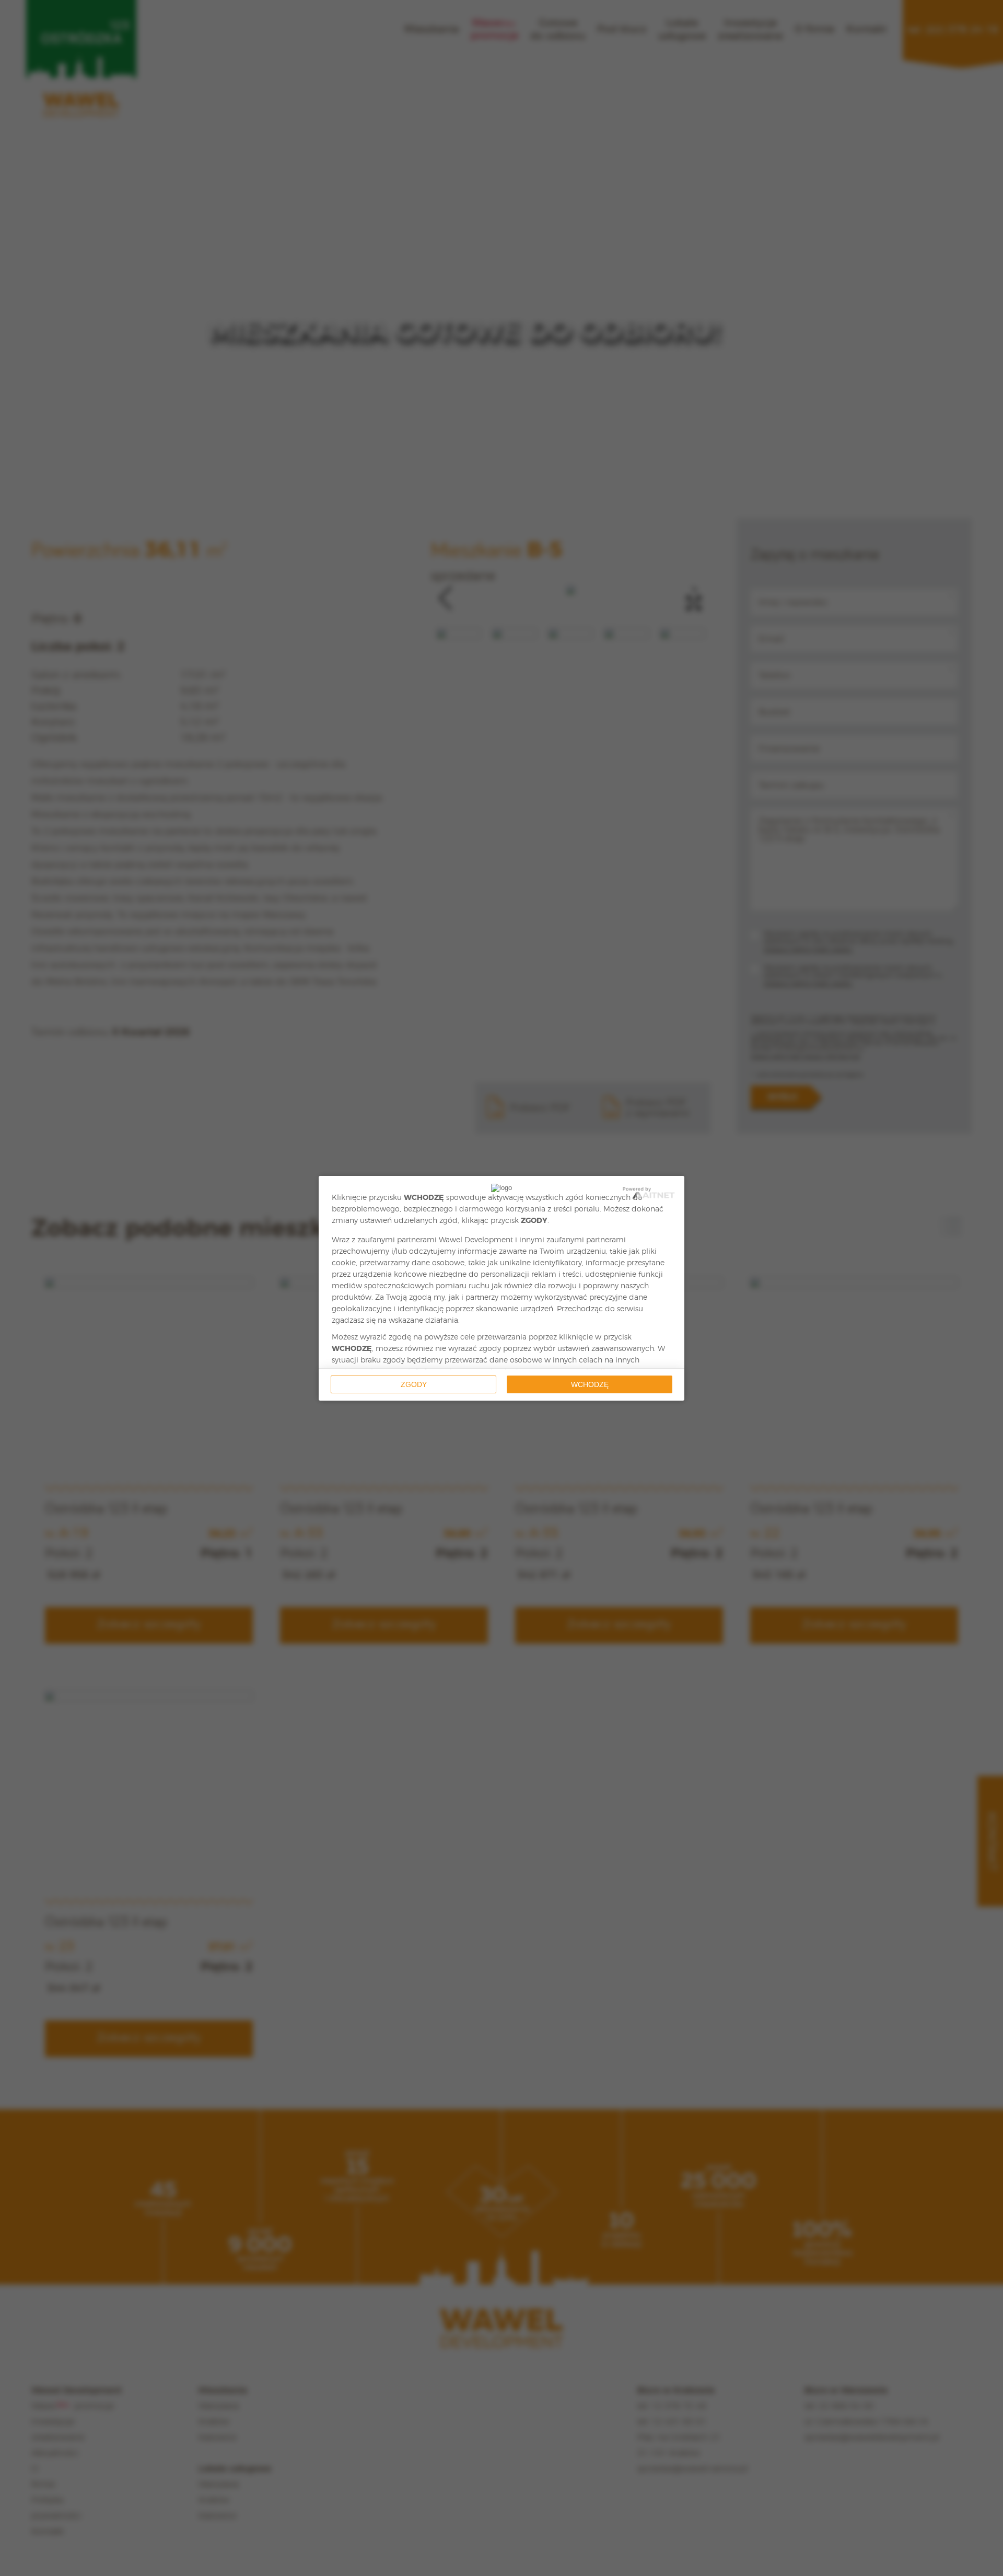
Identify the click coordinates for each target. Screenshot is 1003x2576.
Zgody (414, 1384)
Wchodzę (590, 1384)
